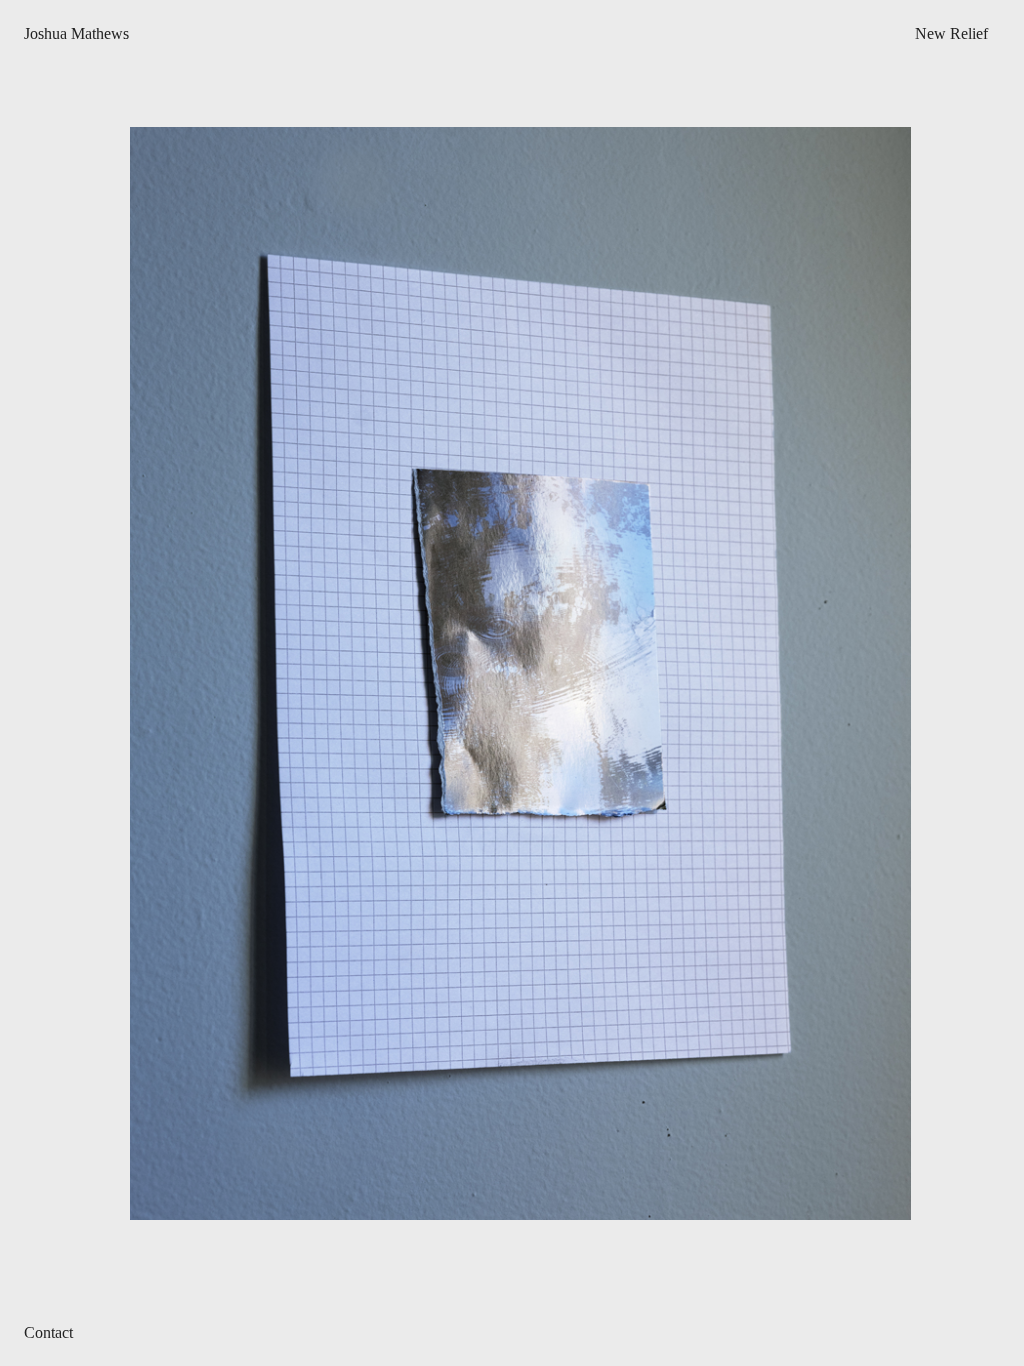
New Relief (951, 33)
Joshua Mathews (76, 33)
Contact (48, 1332)
